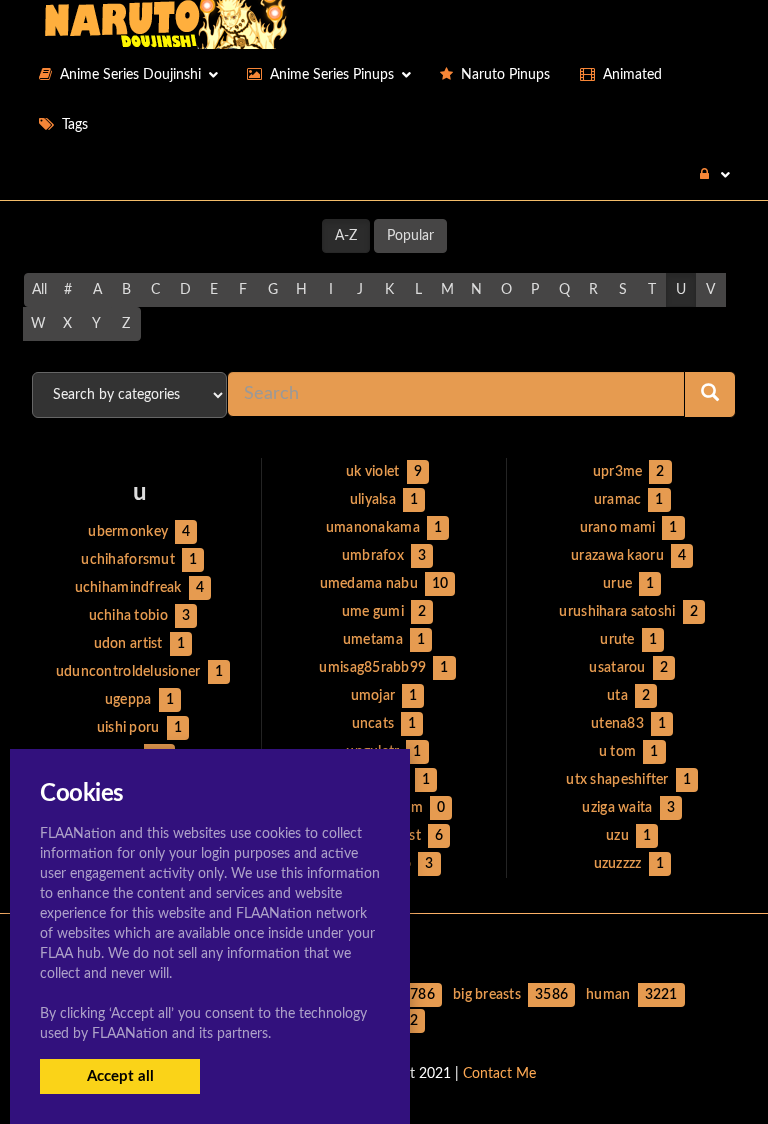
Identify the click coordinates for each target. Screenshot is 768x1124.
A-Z (346, 236)
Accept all (120, 1076)
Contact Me (499, 1074)
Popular (410, 236)
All (39, 290)
